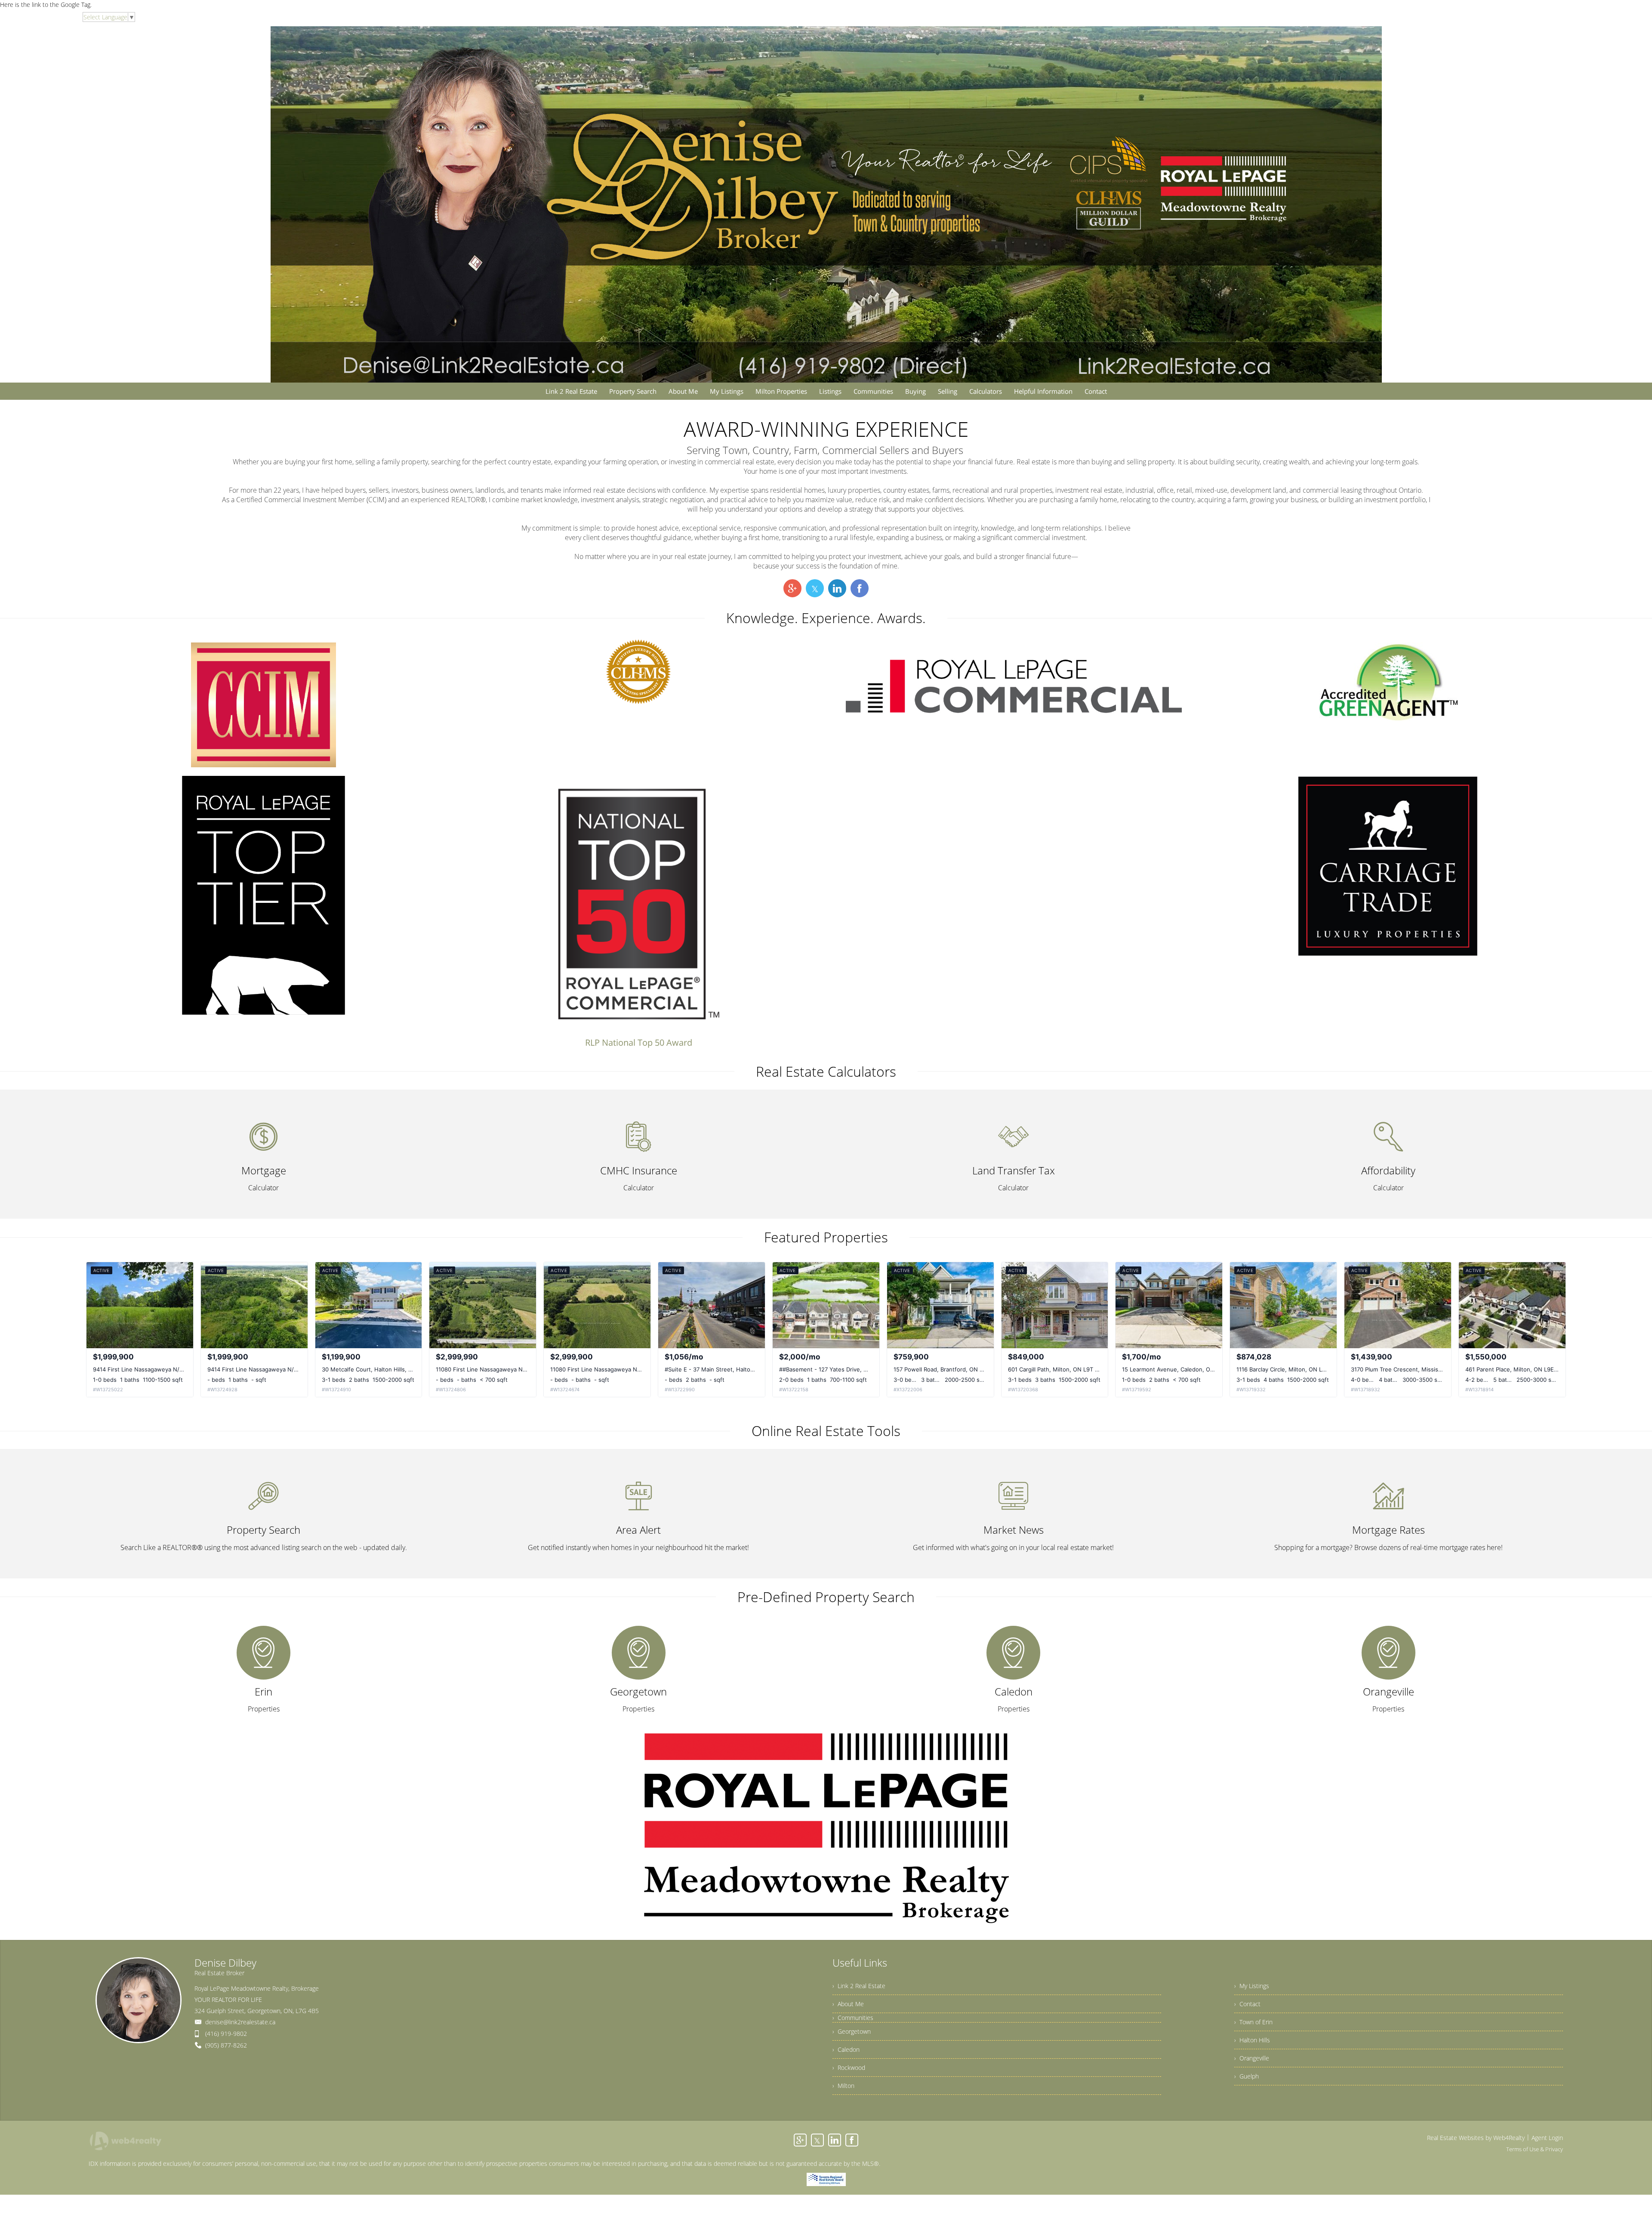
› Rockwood (849, 2068)
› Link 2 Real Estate (859, 1986)
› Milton (843, 2086)
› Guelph (1247, 2076)
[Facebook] (852, 2140)
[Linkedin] (835, 2140)
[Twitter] (817, 2140)
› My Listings (1252, 1986)
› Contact (1247, 2004)
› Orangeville (1252, 2058)
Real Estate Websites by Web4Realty (1476, 2138)
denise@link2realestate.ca (240, 2022)
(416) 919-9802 (226, 2034)
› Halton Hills (1252, 2040)
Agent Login (1547, 2138)
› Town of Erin (1253, 2022)
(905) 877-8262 (226, 2045)
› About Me (848, 2004)
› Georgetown (852, 2031)
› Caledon (846, 2049)
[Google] (800, 2140)
